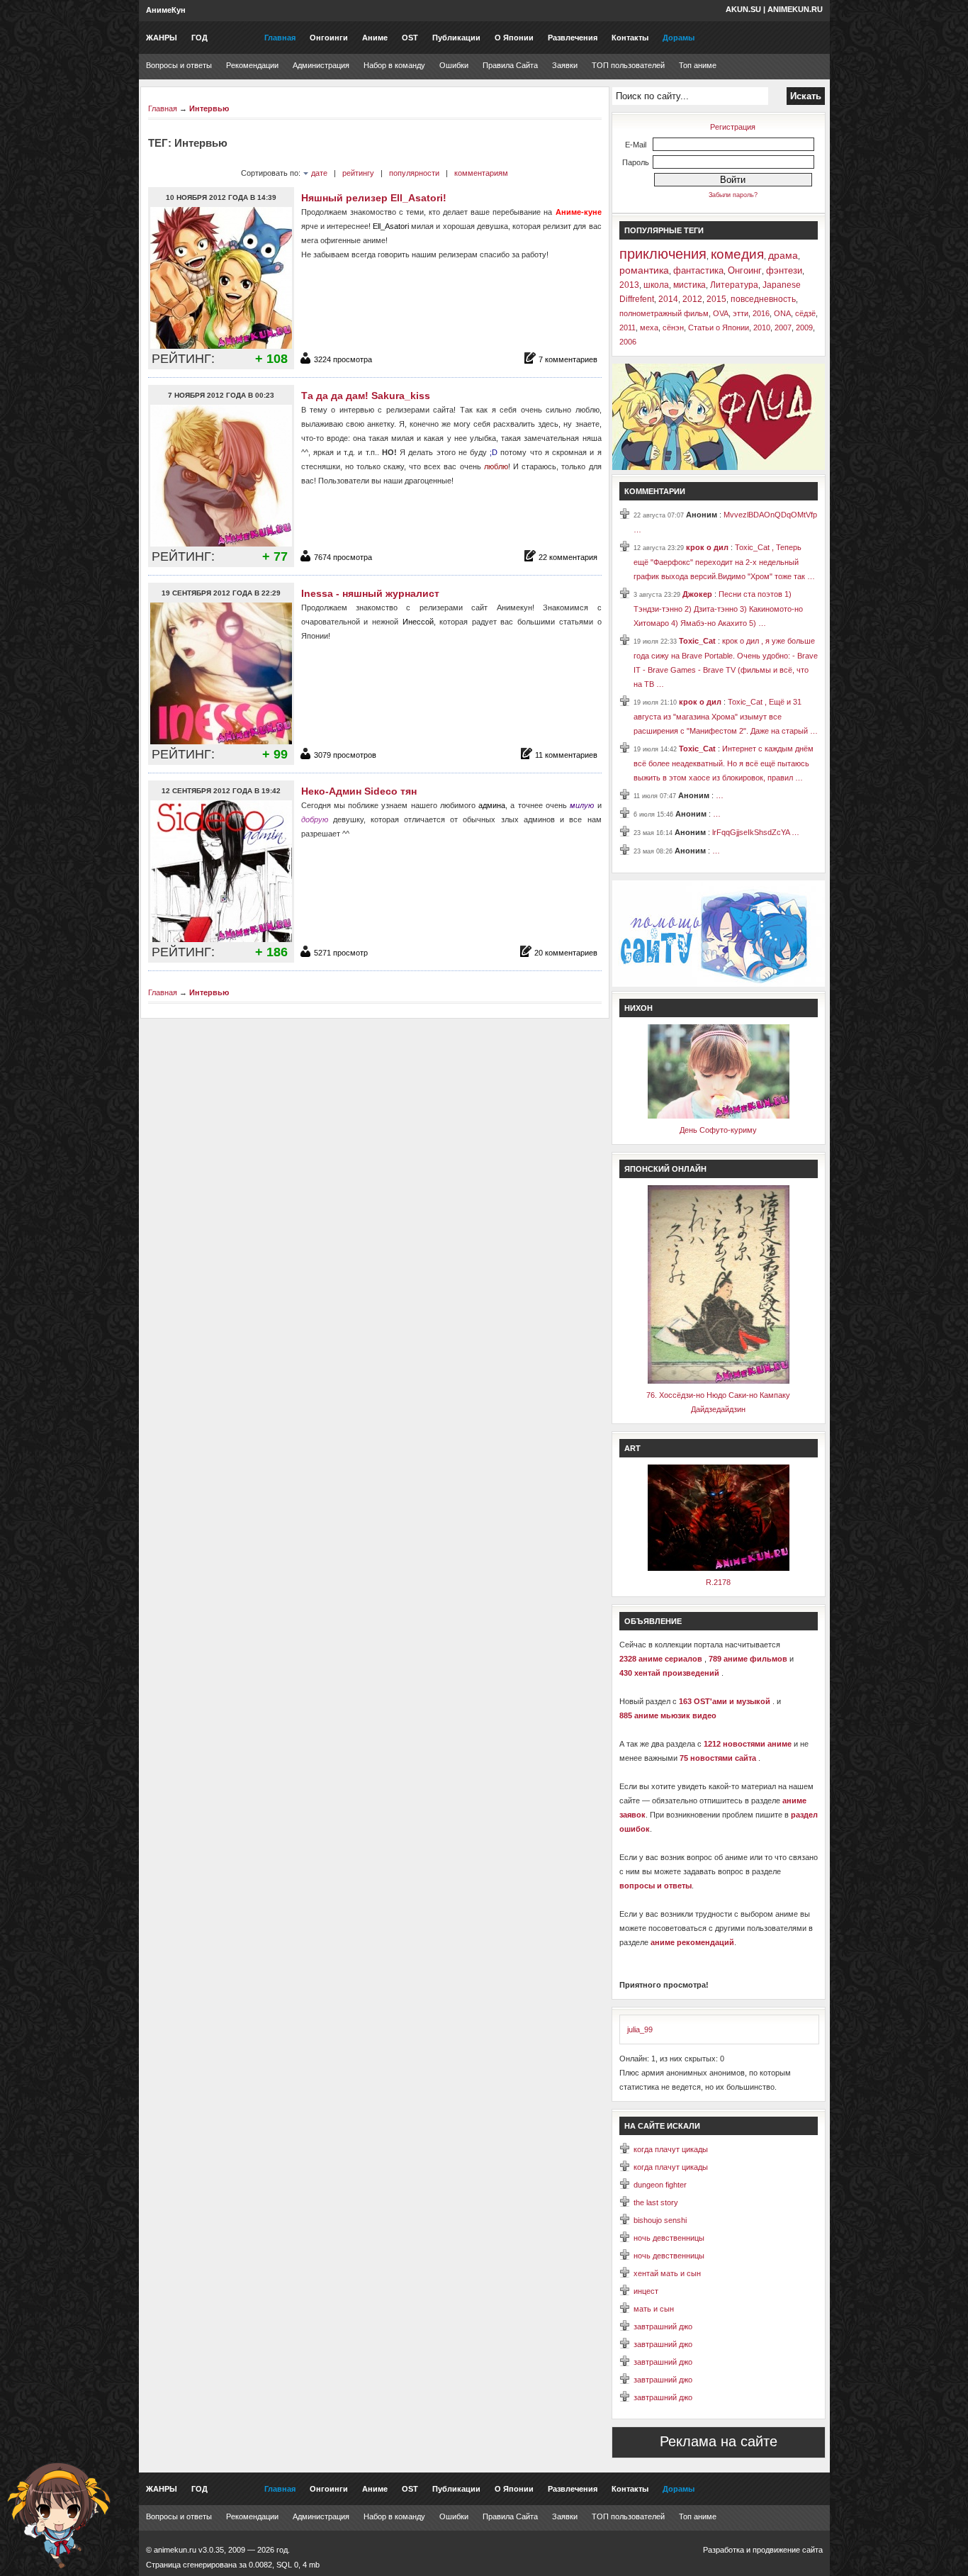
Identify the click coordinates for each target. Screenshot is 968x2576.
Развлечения (573, 38)
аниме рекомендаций (692, 1942)
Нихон (638, 1008)
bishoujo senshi (660, 2220)
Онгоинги (329, 38)
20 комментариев (566, 953)
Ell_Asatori (391, 226)
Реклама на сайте (719, 2441)
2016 (761, 313)
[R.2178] (719, 1568)
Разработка (724, 2550)
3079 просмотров (345, 755)
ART (632, 1448)
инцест (646, 2291)
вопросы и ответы (655, 1886)
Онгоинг (745, 270)
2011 (627, 327)
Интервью (209, 108)
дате (319, 173)
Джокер (698, 594)
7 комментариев (568, 359)
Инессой (418, 622)
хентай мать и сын (667, 2273)
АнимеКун (166, 10)
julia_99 (640, 2029)
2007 (783, 327)
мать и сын (654, 2309)
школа (656, 285)
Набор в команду (394, 65)
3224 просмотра (343, 359)
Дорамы (679, 38)
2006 (628, 342)
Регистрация (733, 127)
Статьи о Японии (719, 327)
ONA (782, 313)
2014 (668, 299)
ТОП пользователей (628, 65)
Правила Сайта (510, 65)
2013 (629, 285)
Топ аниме (698, 65)
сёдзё (805, 313)
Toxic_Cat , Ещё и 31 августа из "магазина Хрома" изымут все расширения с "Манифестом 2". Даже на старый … (726, 716)
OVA (721, 313)
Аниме (375, 38)
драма (783, 255)
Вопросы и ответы (179, 65)
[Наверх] (59, 2516)
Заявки (565, 65)
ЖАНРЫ (162, 38)
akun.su (743, 9)
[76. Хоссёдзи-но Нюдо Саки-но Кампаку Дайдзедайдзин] (719, 1381)
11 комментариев (566, 755)
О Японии (514, 38)
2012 (692, 299)
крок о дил (708, 547)
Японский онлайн (665, 1169)
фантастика (698, 270)
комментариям (481, 173)
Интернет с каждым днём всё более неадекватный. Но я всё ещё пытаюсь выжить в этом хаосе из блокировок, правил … (724, 763)
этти (741, 313)
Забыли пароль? (733, 195)
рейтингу (358, 173)
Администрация (321, 65)
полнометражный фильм (664, 313)
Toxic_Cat (698, 641)
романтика (644, 270)
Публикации (456, 38)
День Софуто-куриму (718, 1130)
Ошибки (454, 65)
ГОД (199, 38)
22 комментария (568, 557)
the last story (656, 2202)
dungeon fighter (660, 2185)
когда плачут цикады (671, 2149)
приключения (663, 254)
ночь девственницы (669, 2238)
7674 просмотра (343, 557)
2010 (762, 327)
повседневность (763, 299)
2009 (804, 327)
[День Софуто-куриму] (719, 1116)
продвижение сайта (788, 2550)
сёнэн (673, 327)
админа (492, 805)
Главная (280, 38)
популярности (414, 173)
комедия (737, 254)
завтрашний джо (663, 2326)
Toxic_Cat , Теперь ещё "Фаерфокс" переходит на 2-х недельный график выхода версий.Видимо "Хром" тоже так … (724, 562)
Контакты (630, 38)
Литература (734, 285)
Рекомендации (252, 65)
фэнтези (784, 270)
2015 (716, 299)
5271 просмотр (341, 953)
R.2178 (718, 1582)
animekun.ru (795, 9)
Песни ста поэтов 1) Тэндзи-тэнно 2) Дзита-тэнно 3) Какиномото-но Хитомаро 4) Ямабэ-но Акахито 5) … (718, 609)
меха (649, 327)
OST (410, 38)
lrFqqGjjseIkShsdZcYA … (756, 832)
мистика (690, 285)
